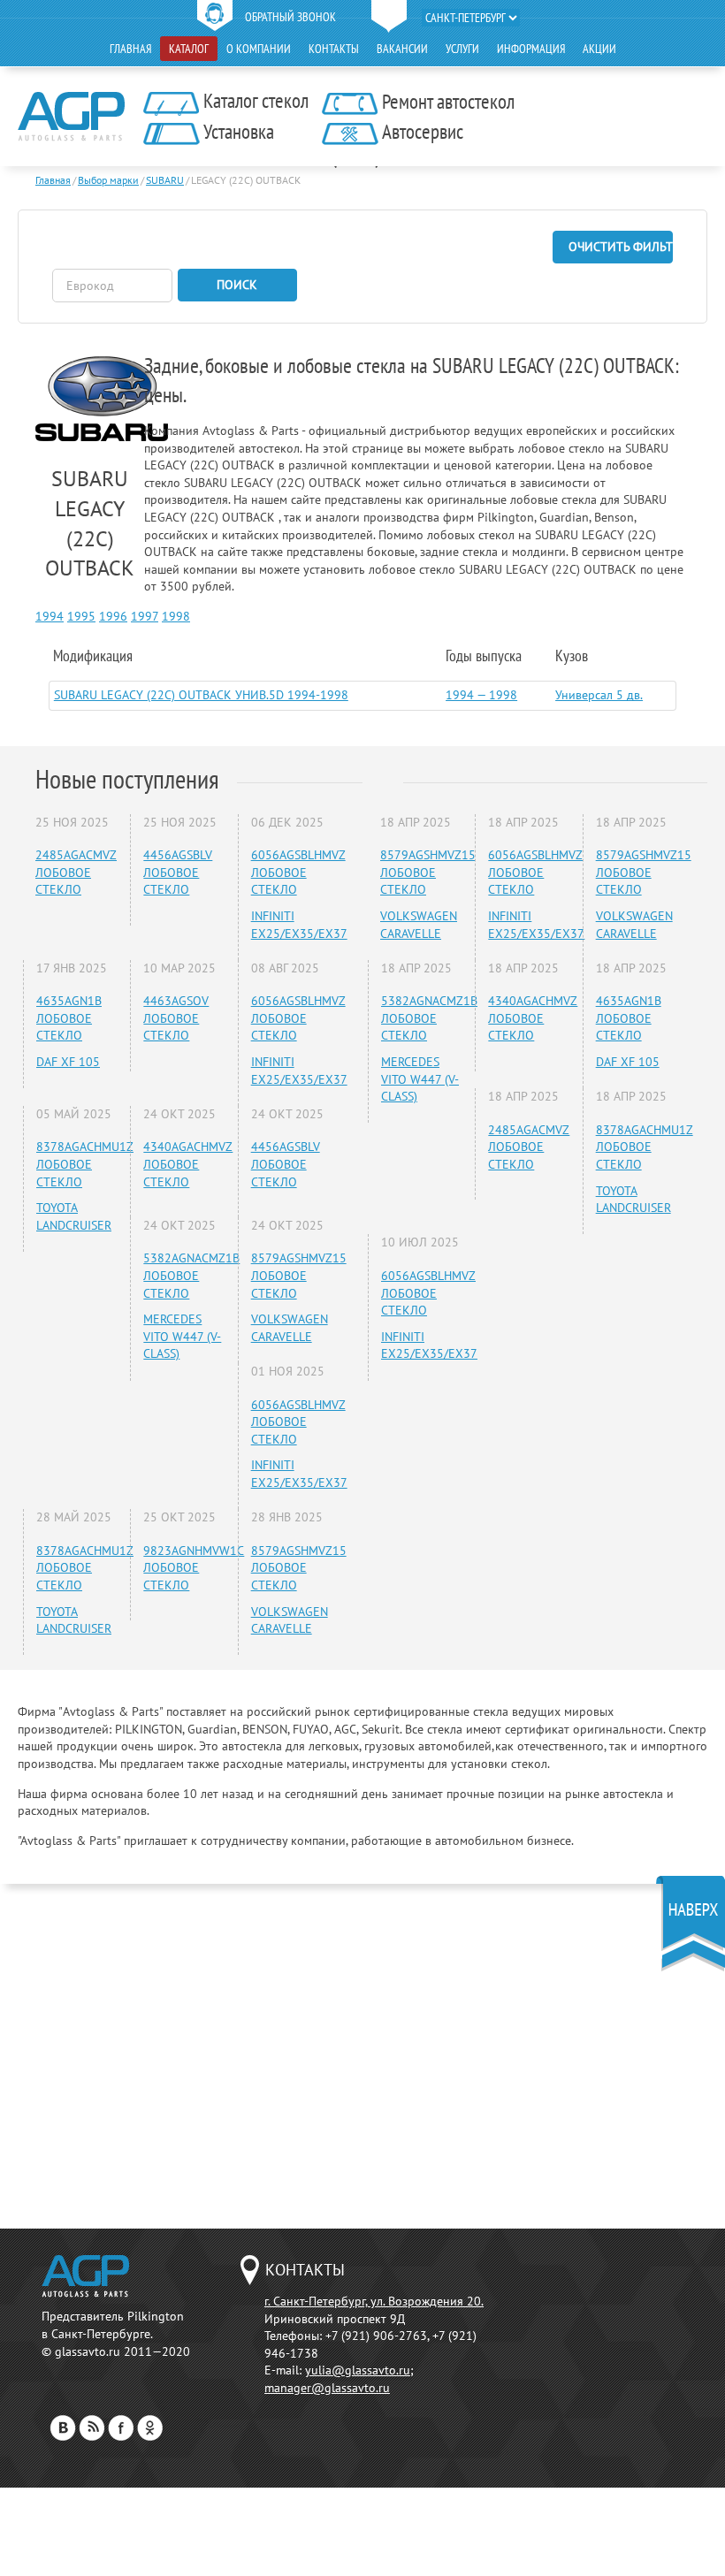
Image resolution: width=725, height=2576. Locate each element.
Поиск (237, 285)
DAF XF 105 (68, 1062)
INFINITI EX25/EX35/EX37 (299, 925)
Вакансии (402, 49)
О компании (259, 49)
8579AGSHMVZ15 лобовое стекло (299, 1275)
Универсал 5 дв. (599, 695)
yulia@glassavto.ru (358, 2370)
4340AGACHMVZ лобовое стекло (188, 1164)
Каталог (189, 49)
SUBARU (165, 180)
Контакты (334, 49)
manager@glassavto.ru (327, 2388)
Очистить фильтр (621, 247)
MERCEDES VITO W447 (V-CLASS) (182, 1336)
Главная (130, 49)
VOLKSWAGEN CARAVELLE (290, 1328)
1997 (145, 616)
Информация (531, 49)
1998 (176, 616)
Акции (599, 49)
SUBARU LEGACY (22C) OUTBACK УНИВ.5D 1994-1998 (201, 695)
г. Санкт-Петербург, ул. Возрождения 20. (374, 2301)
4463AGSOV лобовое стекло (176, 1018)
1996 (113, 616)
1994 (50, 616)
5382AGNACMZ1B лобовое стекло (191, 1275)
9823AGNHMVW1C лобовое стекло (194, 1568)
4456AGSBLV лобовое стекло (178, 872)
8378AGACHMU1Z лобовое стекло (85, 1164)
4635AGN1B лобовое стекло (69, 1018)
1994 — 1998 (481, 695)
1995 (81, 616)
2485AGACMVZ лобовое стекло (76, 872)
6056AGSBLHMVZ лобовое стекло (298, 872)
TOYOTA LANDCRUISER (74, 1216)
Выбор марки (108, 180)
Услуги (462, 49)
